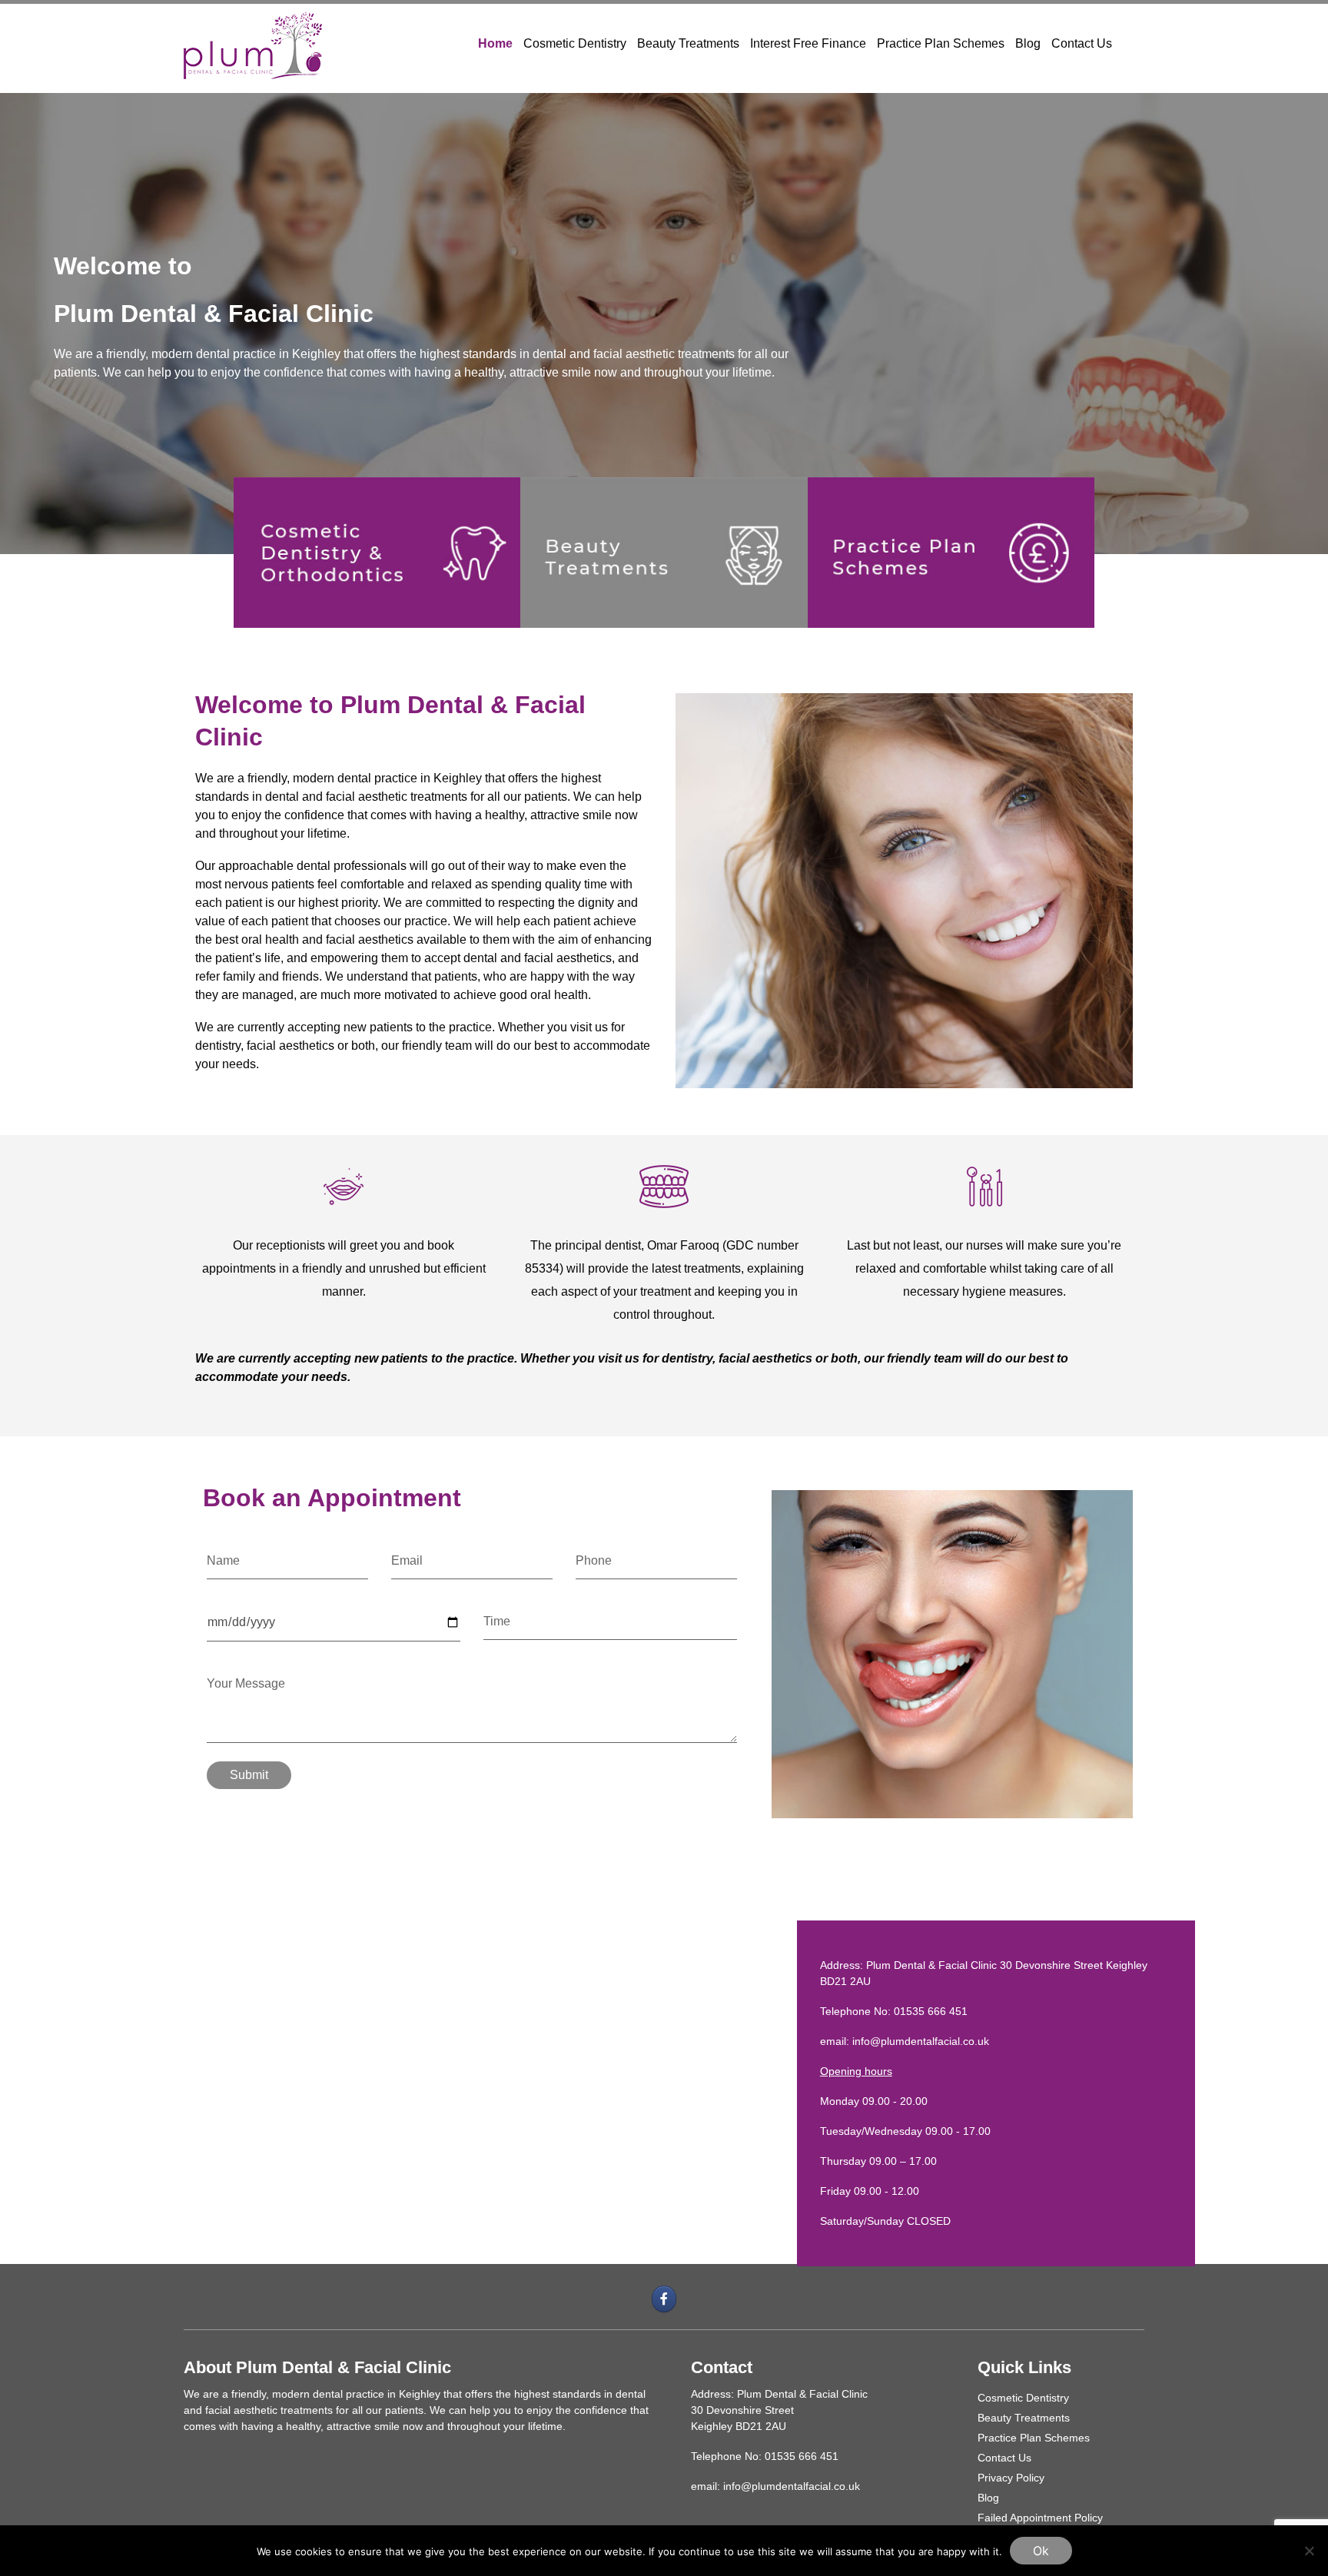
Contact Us (1082, 43)
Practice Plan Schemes (941, 43)
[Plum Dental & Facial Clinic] (253, 43)
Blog (1028, 43)
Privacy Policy (1011, 2478)
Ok (1041, 2551)
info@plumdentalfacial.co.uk (921, 2041)
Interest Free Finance (808, 43)
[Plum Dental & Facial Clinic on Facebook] (664, 2299)
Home (495, 43)
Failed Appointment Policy (1040, 2518)
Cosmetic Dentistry (575, 43)
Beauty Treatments (688, 43)
